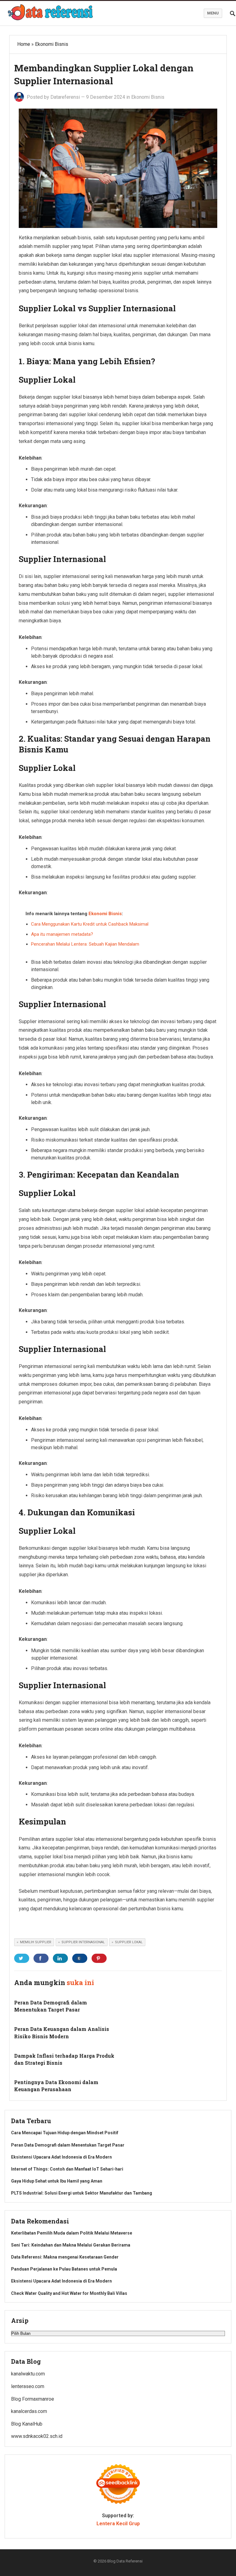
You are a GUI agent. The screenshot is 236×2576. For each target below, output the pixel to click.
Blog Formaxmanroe (33, 2399)
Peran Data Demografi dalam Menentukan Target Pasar (68, 2145)
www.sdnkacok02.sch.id (37, 2436)
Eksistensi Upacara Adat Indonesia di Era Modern (61, 2157)
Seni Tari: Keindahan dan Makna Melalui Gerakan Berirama (71, 2245)
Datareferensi (65, 97)
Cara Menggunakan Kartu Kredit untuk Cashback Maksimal (90, 924)
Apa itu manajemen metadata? (62, 934)
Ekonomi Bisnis (52, 44)
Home (24, 44)
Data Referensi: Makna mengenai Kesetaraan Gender (65, 2257)
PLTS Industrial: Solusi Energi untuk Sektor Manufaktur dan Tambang (82, 2193)
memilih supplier (36, 1942)
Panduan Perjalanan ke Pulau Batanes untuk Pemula (64, 2269)
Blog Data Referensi (125, 2561)
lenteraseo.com (28, 2386)
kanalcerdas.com (29, 2411)
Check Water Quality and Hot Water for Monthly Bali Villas (69, 2293)
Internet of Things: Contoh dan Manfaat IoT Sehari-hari (67, 2169)
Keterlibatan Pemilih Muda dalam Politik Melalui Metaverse (72, 2233)
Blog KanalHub (27, 2424)
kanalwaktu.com (28, 2374)
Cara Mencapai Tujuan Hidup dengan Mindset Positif (65, 2133)
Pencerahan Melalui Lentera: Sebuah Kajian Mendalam (85, 944)
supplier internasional (83, 1942)
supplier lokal (129, 1942)
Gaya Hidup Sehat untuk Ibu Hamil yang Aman (57, 2181)
